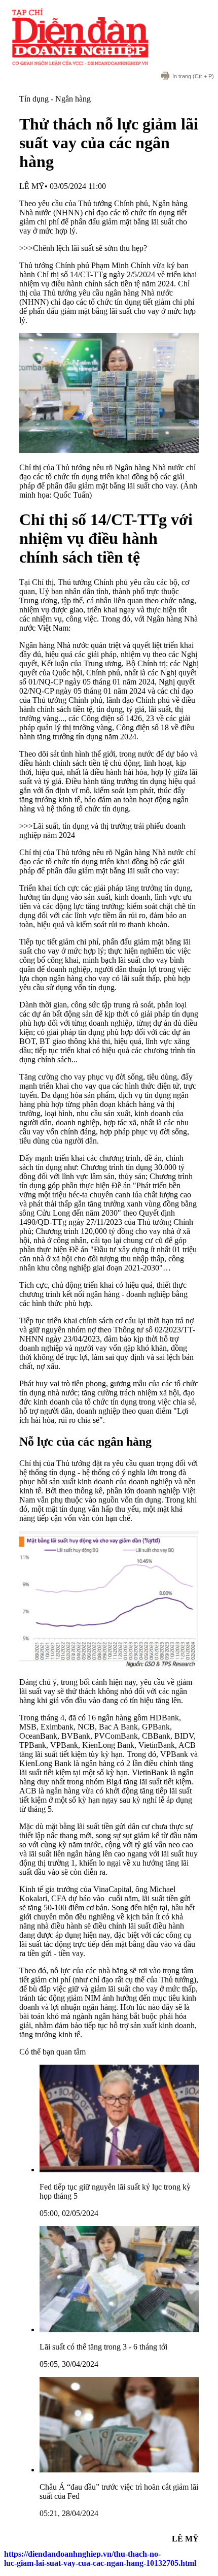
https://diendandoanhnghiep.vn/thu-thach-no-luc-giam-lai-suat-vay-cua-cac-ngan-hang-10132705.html (100, 2558)
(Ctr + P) (193, 76)
